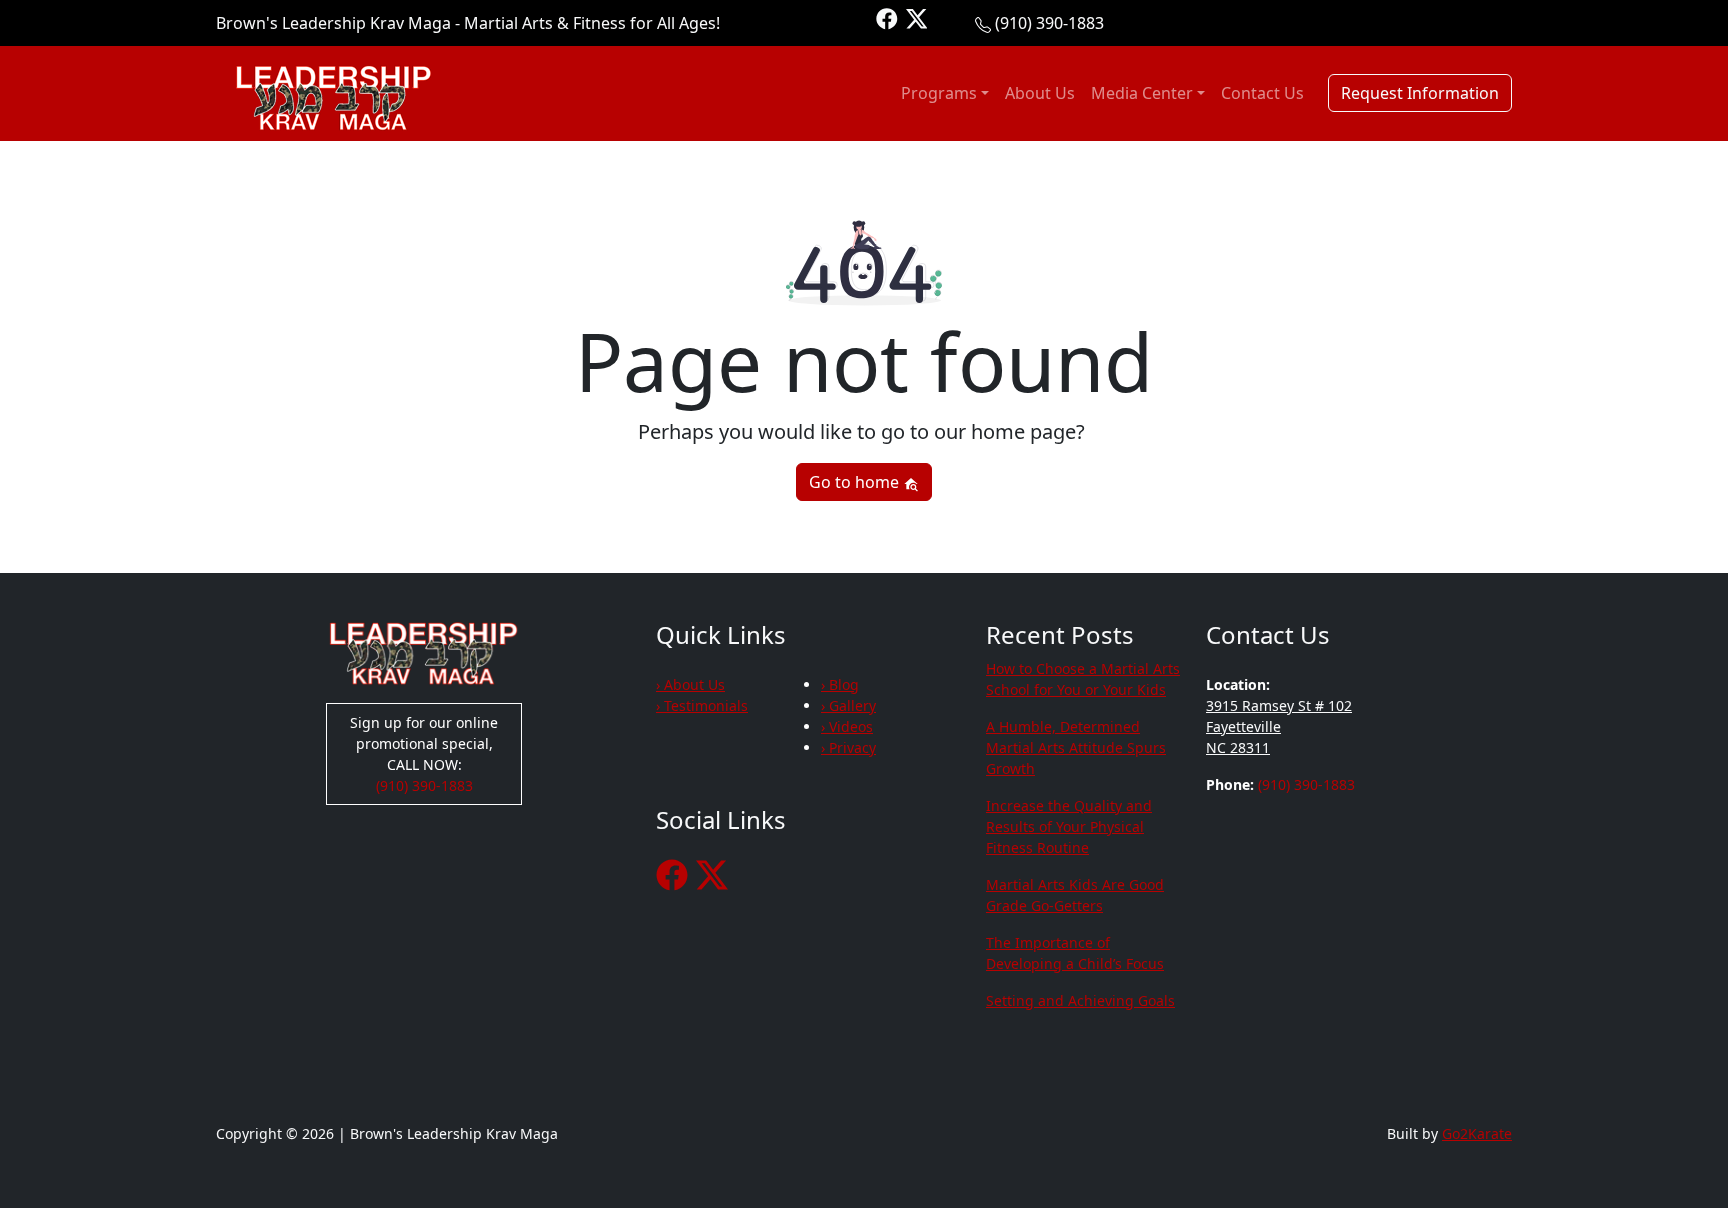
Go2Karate (1477, 1133)
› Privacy (848, 747)
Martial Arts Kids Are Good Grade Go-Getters (1075, 895)
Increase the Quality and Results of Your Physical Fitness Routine (1069, 826)
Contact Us (1262, 93)
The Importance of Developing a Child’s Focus (1075, 953)
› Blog (840, 684)
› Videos (847, 726)
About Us (1040, 93)
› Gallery (848, 705)
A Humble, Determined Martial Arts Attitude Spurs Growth (1076, 747)
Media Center (1142, 93)
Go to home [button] (856, 482)
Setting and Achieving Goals (1080, 1000)
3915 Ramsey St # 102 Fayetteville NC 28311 (1279, 726)
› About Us (690, 684)
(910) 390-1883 (1049, 23)
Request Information (1420, 93)
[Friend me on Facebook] (887, 17)
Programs (939, 93)
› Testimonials (702, 705)
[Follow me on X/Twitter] (917, 17)
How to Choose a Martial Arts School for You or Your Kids (1083, 679)
